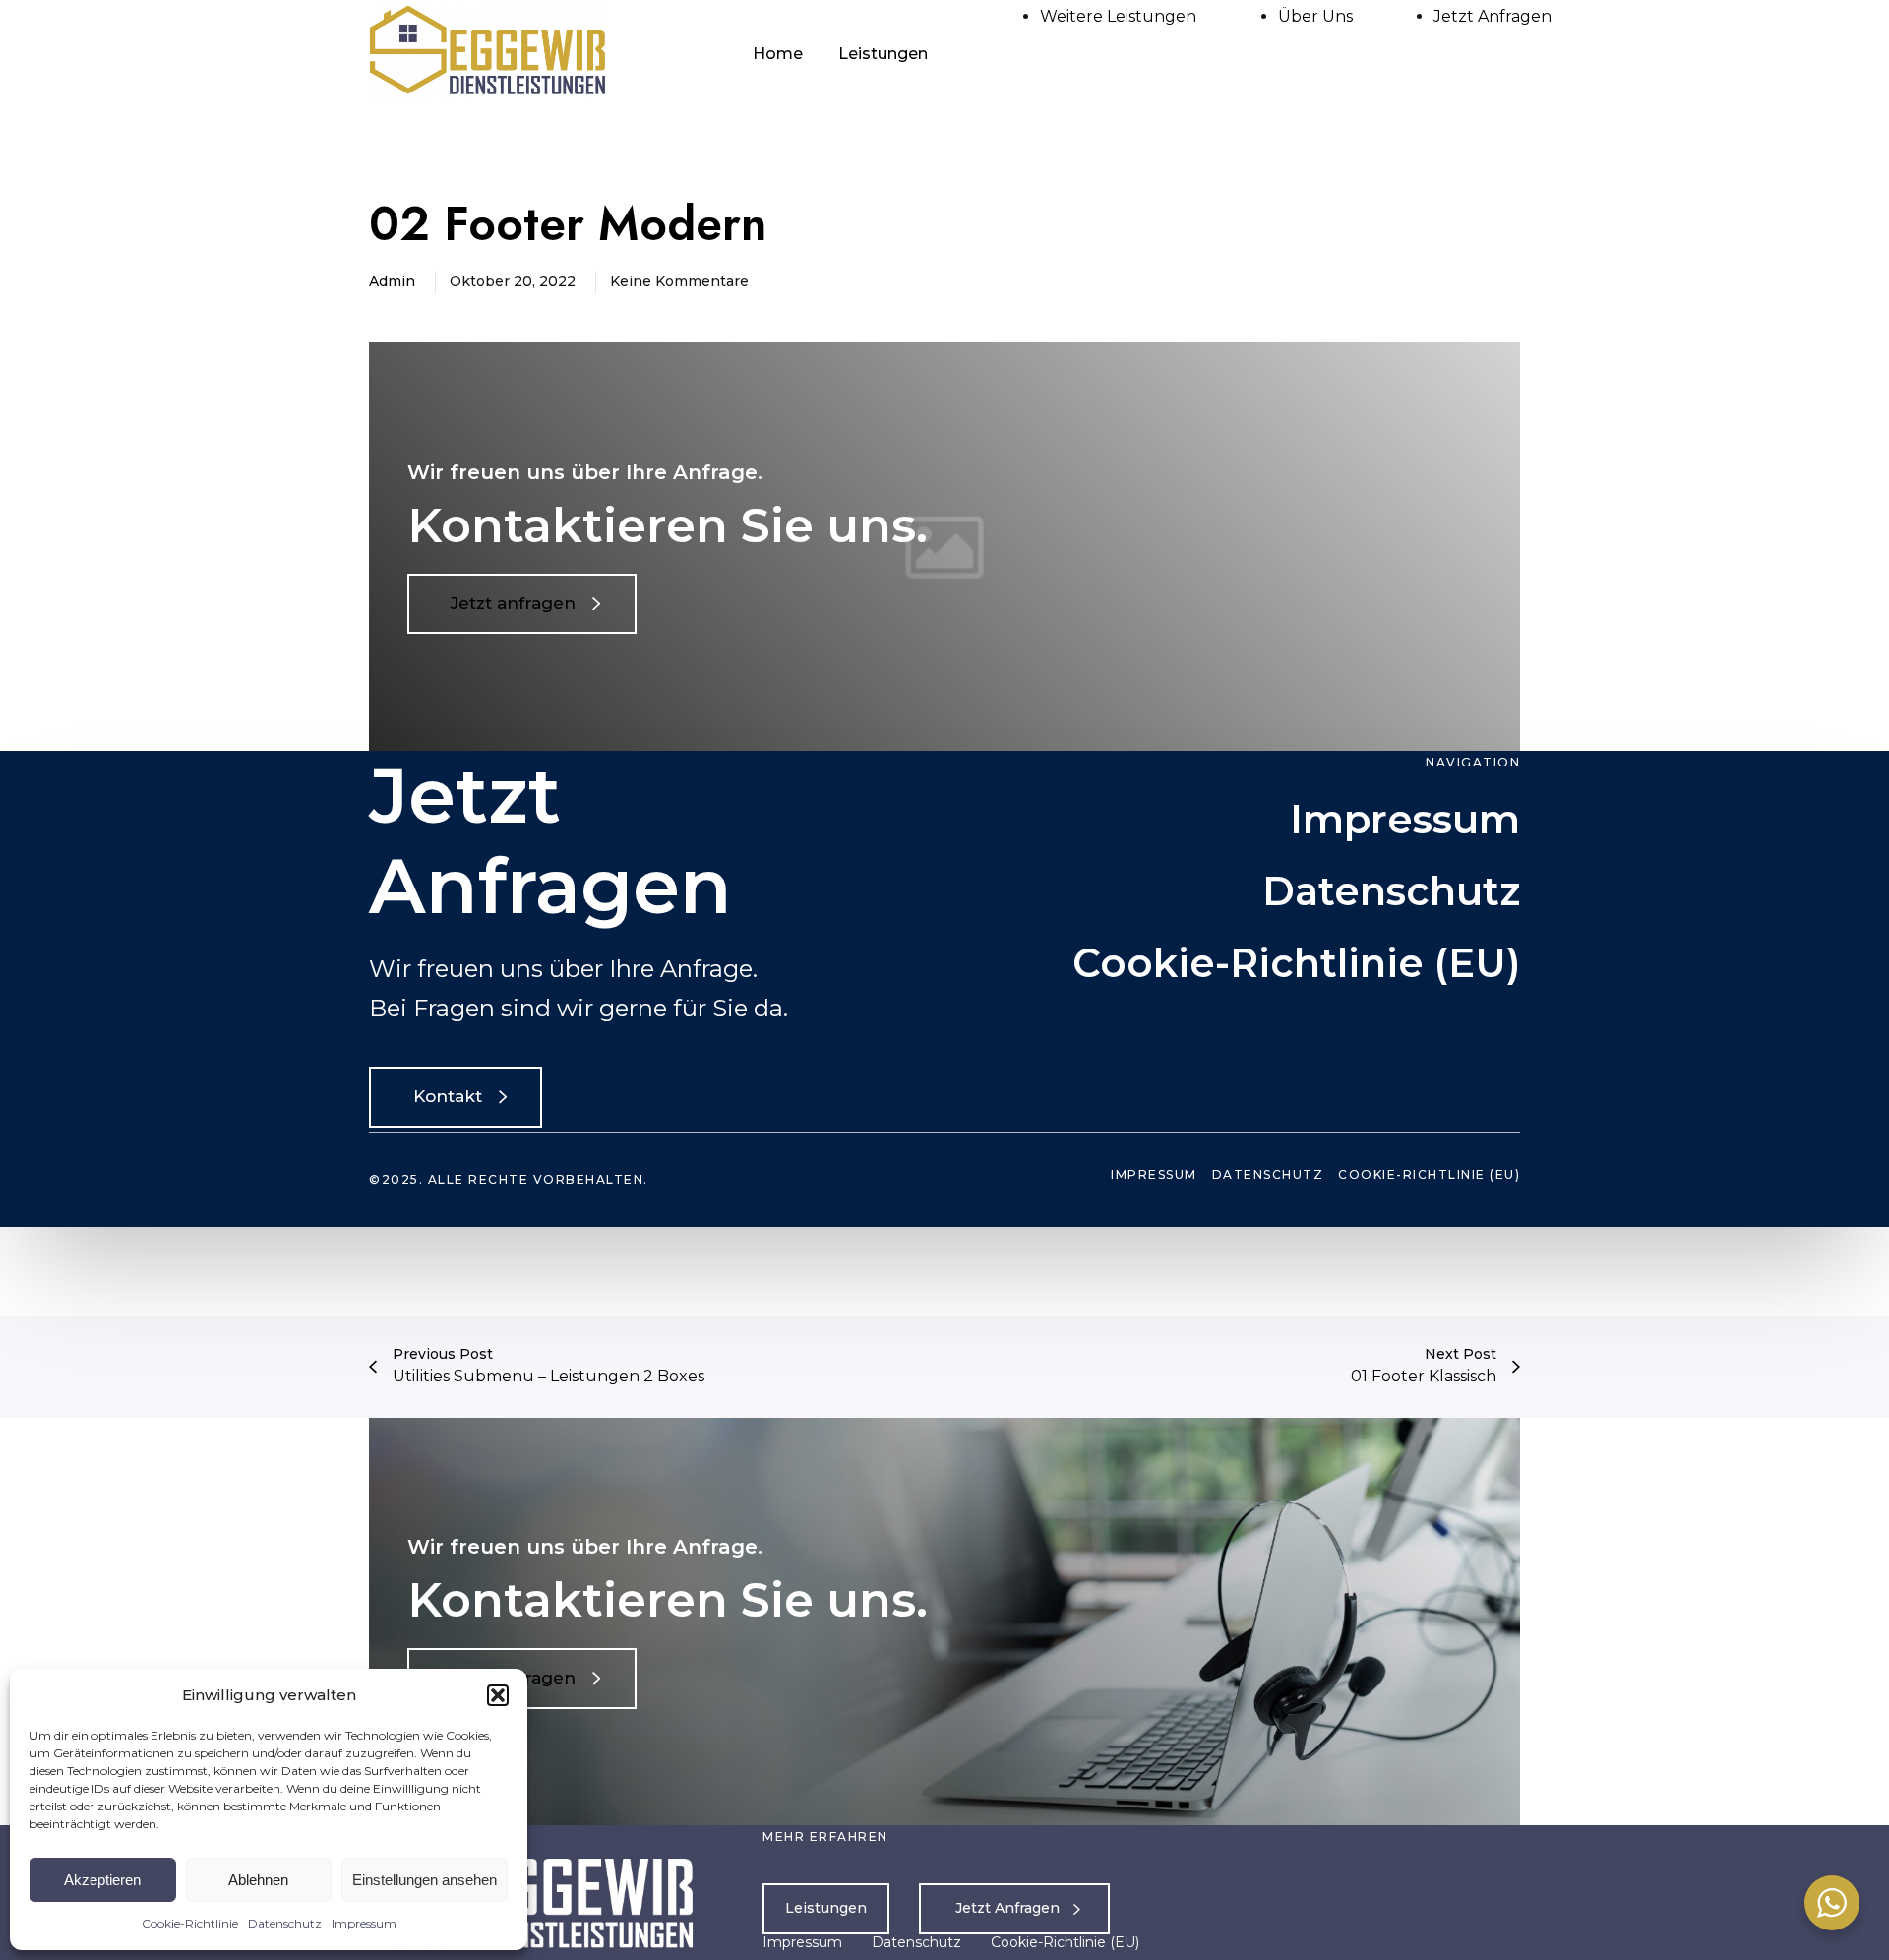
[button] (498, 1695)
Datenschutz (285, 1923)
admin (392, 281)
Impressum (364, 1923)
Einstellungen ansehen (425, 1880)
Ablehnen (258, 1880)
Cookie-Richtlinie (190, 1923)
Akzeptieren (102, 1880)
